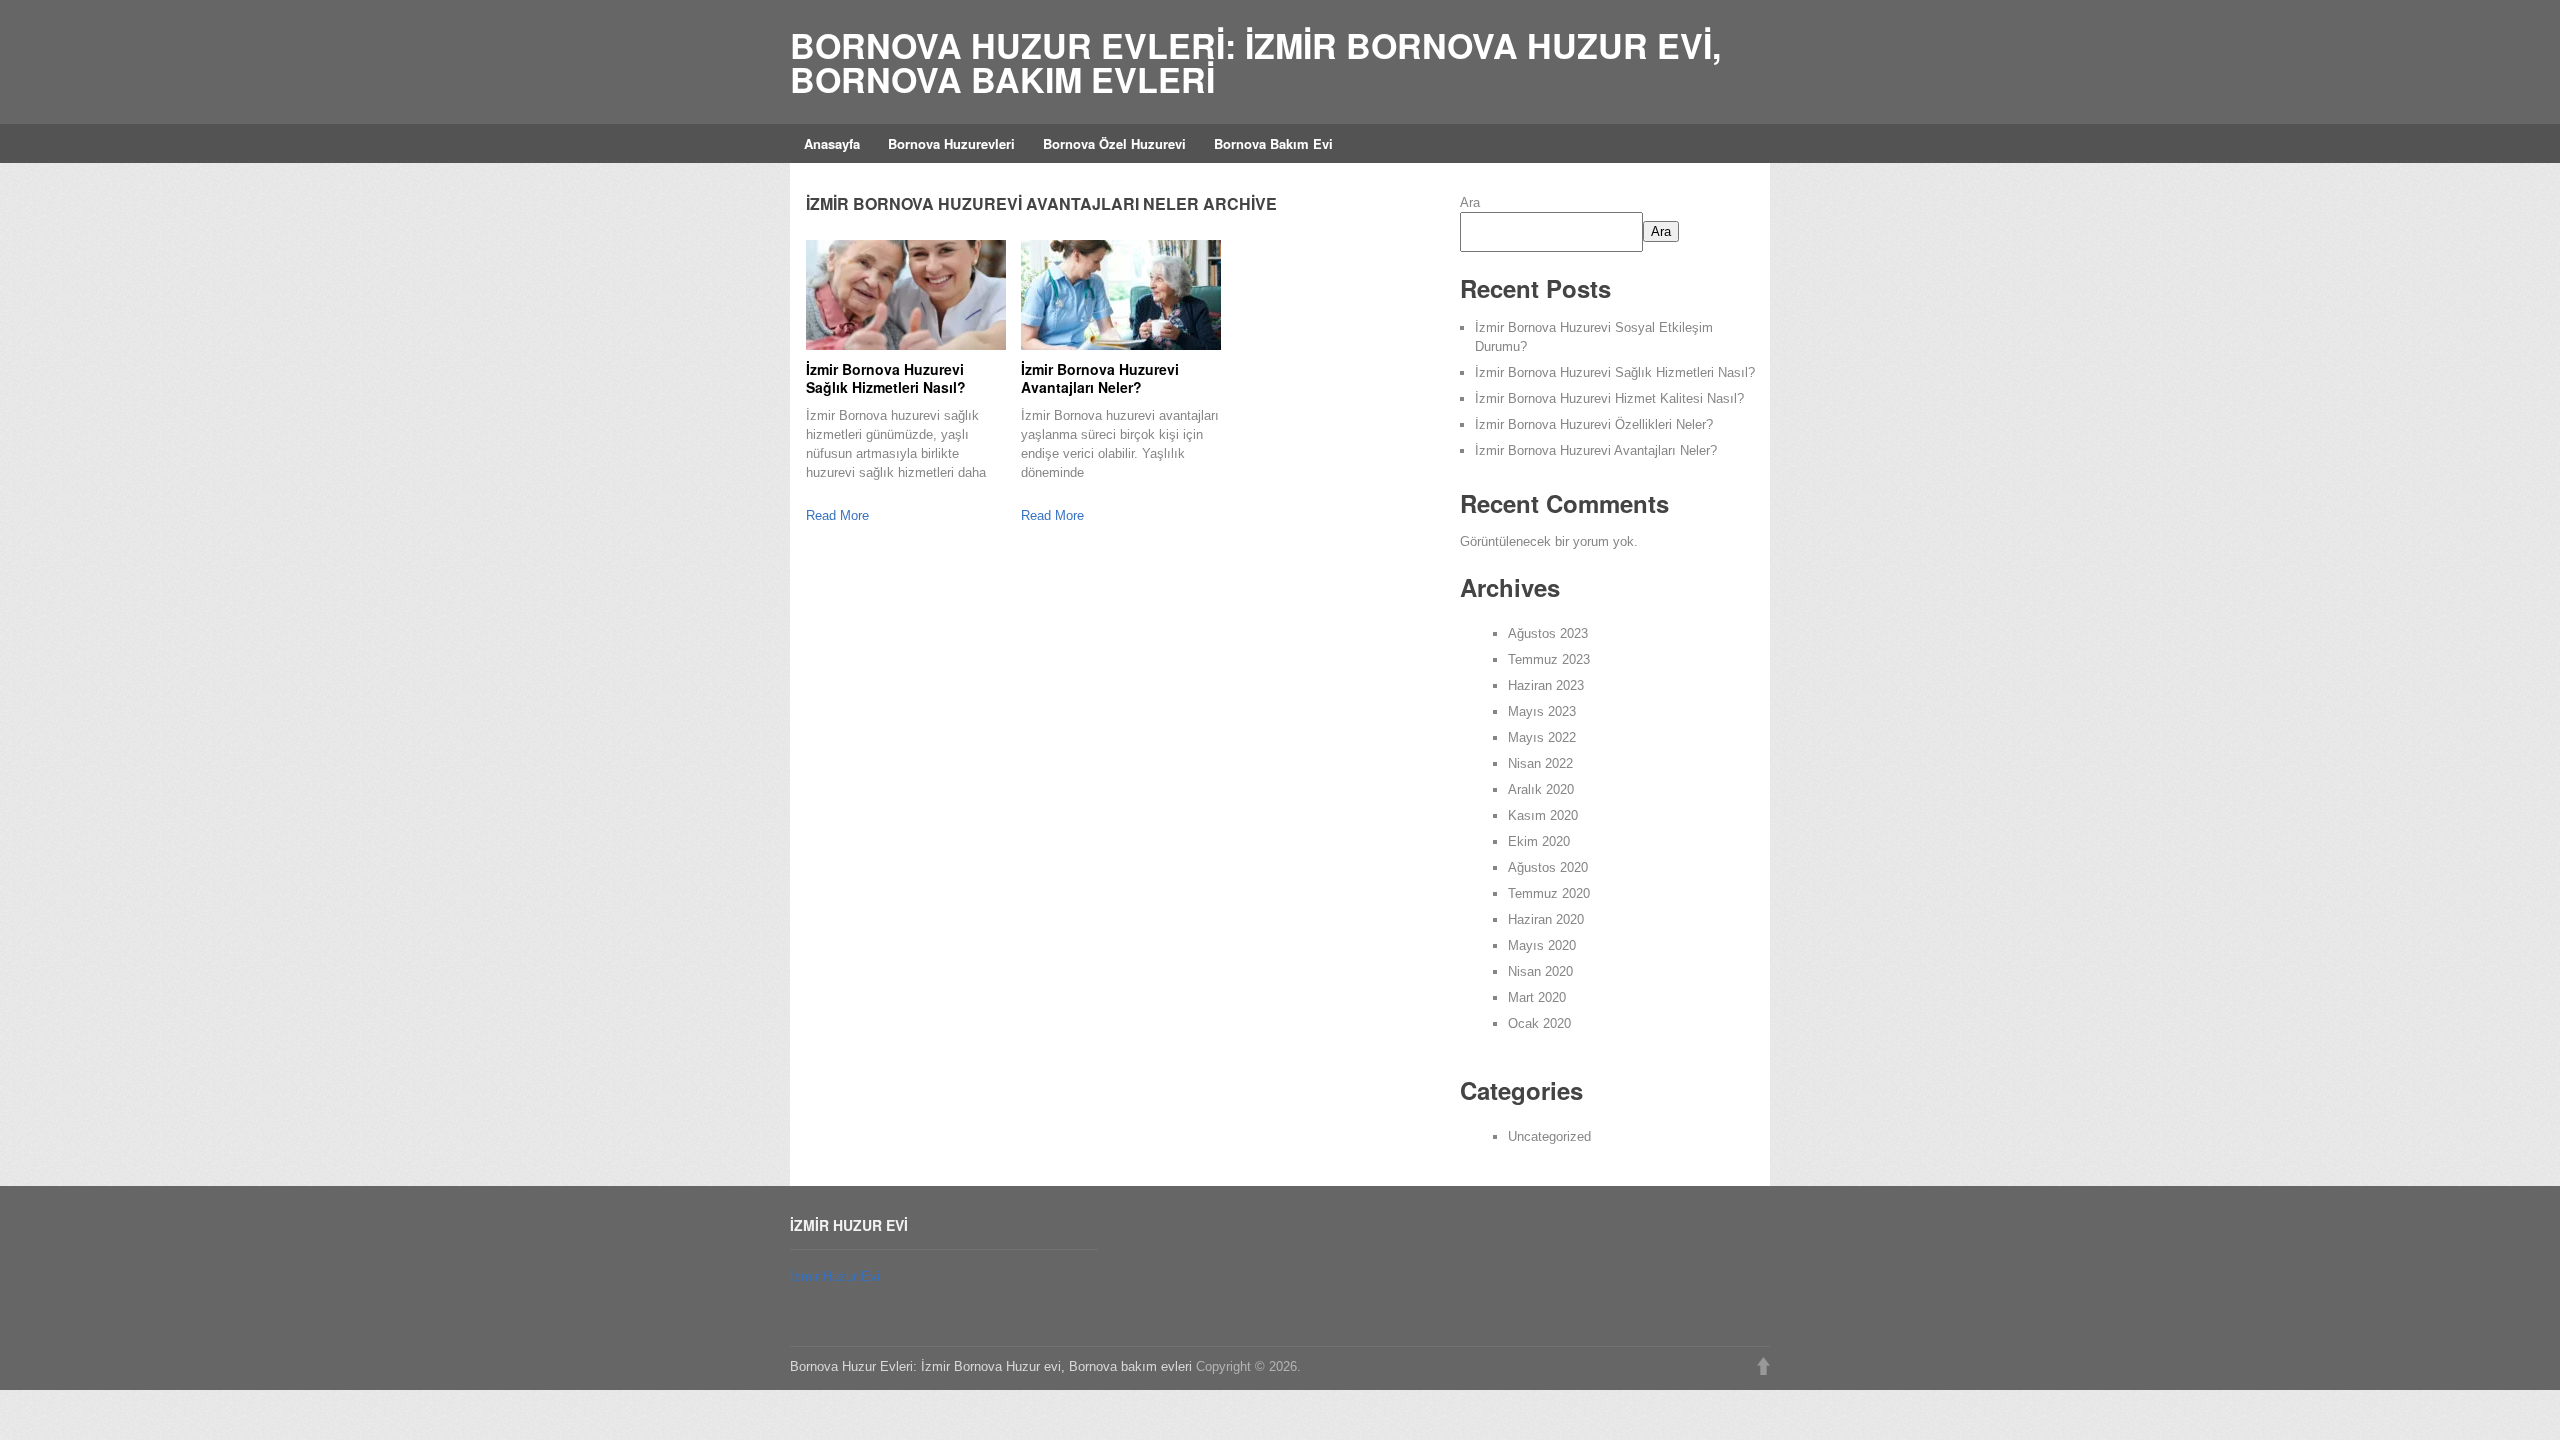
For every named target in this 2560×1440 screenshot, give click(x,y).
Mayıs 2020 (1542, 945)
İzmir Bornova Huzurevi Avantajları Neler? (1100, 378)
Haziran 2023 (1546, 685)
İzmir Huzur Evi (835, 1276)
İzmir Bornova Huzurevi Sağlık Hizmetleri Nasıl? (886, 378)
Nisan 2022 (1540, 763)
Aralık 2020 (1541, 789)
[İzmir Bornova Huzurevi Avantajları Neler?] (1121, 295)
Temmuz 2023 (1549, 659)
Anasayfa (832, 143)
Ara (1470, 202)
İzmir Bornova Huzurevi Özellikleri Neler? (1594, 424)
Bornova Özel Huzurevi (1114, 143)
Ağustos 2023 (1548, 633)
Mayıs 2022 (1542, 737)
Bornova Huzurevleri (951, 143)
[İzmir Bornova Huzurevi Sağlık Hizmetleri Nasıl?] (906, 295)
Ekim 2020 (1539, 841)
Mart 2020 (1537, 997)
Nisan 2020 (1540, 971)
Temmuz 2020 (1549, 893)
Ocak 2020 (1539, 1023)
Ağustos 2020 (1548, 867)
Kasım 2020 (1543, 815)
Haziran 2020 (1546, 919)
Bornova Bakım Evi (1273, 143)
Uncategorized (1549, 1136)
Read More (837, 515)
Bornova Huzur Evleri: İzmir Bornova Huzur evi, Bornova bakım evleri (1255, 62)
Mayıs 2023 (1542, 711)
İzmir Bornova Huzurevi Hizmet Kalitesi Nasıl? (1609, 398)
